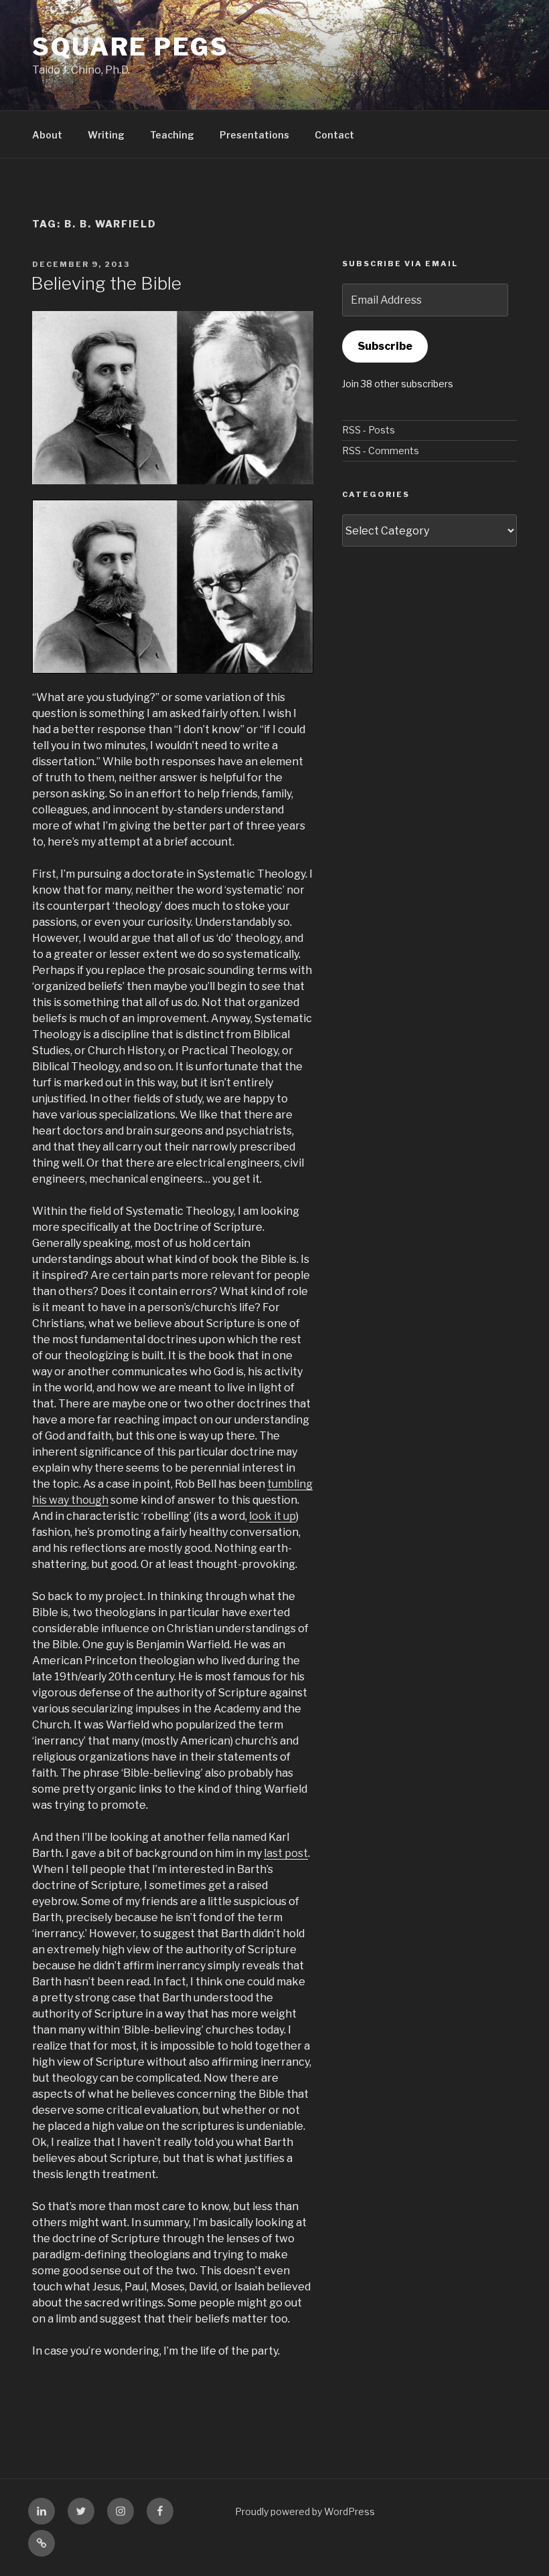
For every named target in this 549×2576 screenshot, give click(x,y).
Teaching (172, 135)
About (47, 135)
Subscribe (385, 346)
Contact (334, 135)
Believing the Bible (106, 283)
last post (286, 1853)
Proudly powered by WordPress (305, 2511)
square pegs (131, 47)
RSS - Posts (369, 430)
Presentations (254, 135)
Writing (106, 135)
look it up (272, 1516)
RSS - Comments (381, 451)
